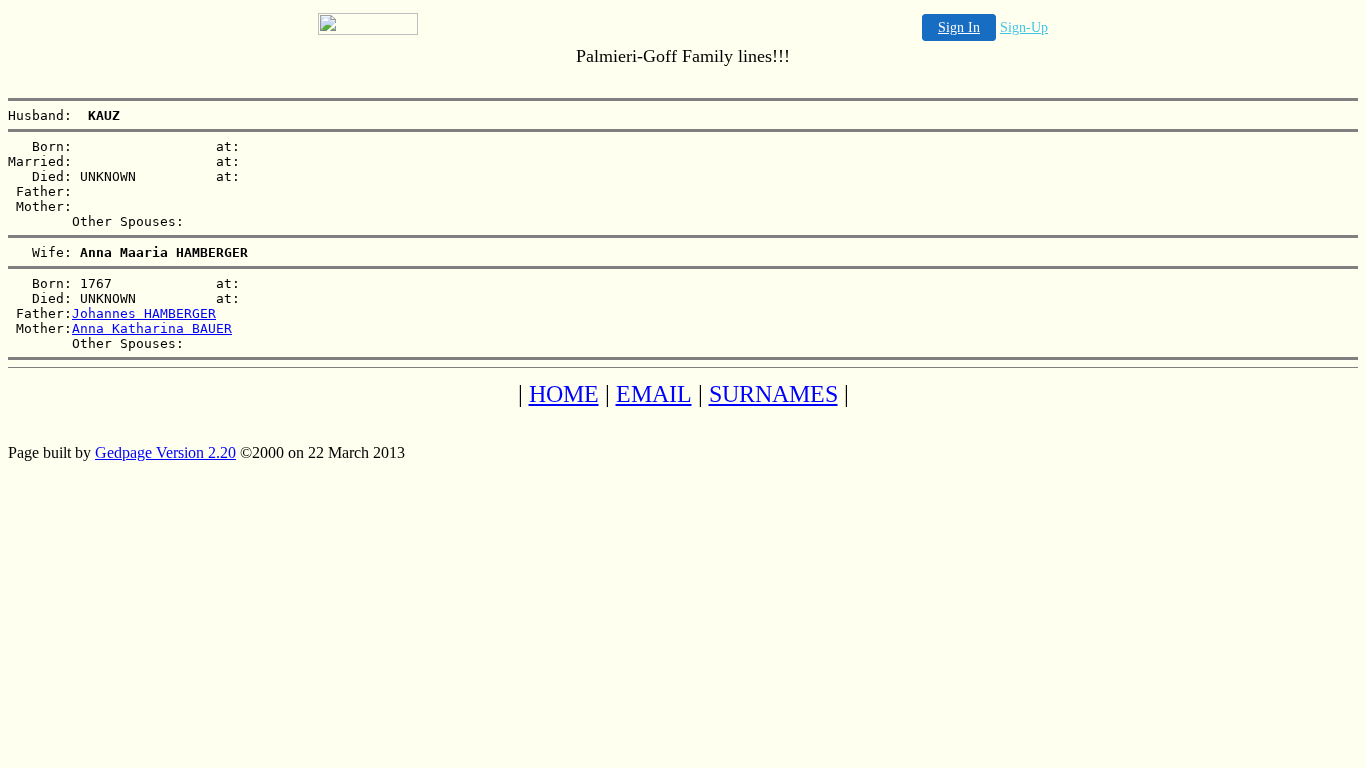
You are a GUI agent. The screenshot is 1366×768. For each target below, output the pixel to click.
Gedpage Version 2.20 (165, 452)
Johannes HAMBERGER (144, 313)
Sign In (959, 27)
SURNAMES (773, 394)
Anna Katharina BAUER (152, 328)
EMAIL (654, 394)
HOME (564, 394)
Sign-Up (1024, 27)
